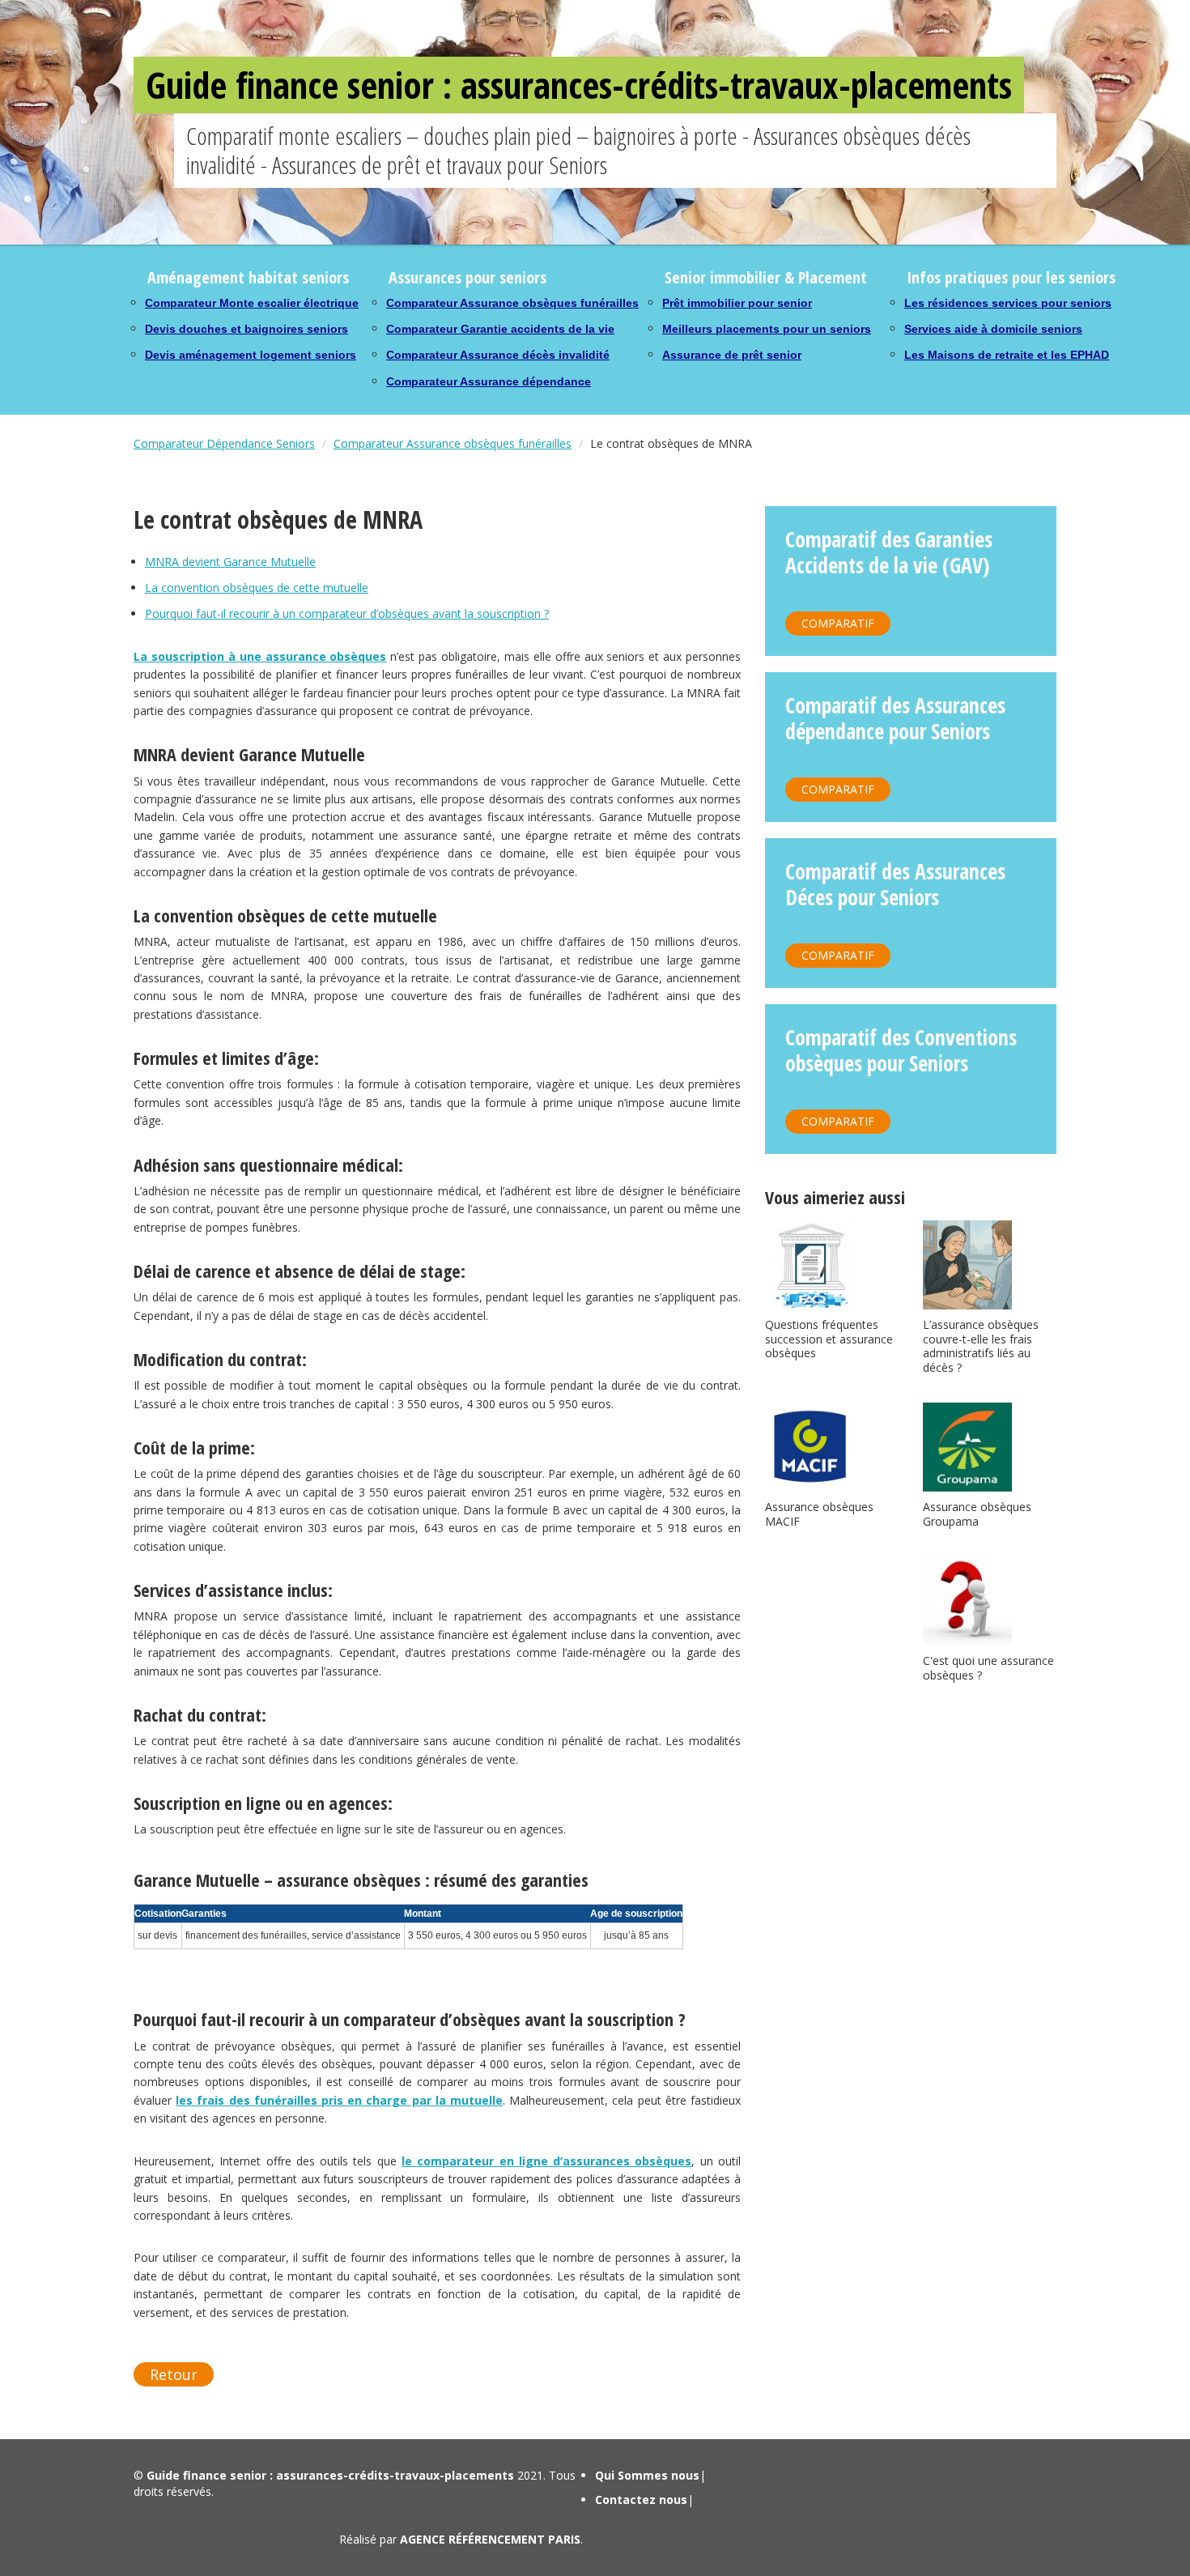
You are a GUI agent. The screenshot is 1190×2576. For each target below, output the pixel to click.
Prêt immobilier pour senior (737, 303)
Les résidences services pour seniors (1008, 303)
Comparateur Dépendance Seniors (224, 443)
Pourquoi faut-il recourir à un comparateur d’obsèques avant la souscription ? (347, 613)
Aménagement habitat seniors (248, 277)
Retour (174, 2374)
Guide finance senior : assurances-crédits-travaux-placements (579, 85)
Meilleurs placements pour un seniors (767, 329)
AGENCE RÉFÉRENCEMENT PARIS (490, 2539)
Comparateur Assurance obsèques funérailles (512, 303)
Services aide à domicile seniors (993, 329)
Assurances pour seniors (467, 277)
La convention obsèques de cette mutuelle (257, 588)
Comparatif (838, 623)
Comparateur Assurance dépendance (489, 381)
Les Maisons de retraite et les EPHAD (1007, 355)
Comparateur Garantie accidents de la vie (500, 329)
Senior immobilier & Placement (766, 277)
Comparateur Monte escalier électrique (252, 303)
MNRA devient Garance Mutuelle (230, 562)
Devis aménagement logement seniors (251, 355)
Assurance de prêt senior (732, 355)
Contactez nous (641, 2499)
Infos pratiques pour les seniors (1011, 277)
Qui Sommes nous (647, 2475)
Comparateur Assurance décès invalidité (498, 355)
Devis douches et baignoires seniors (246, 329)
